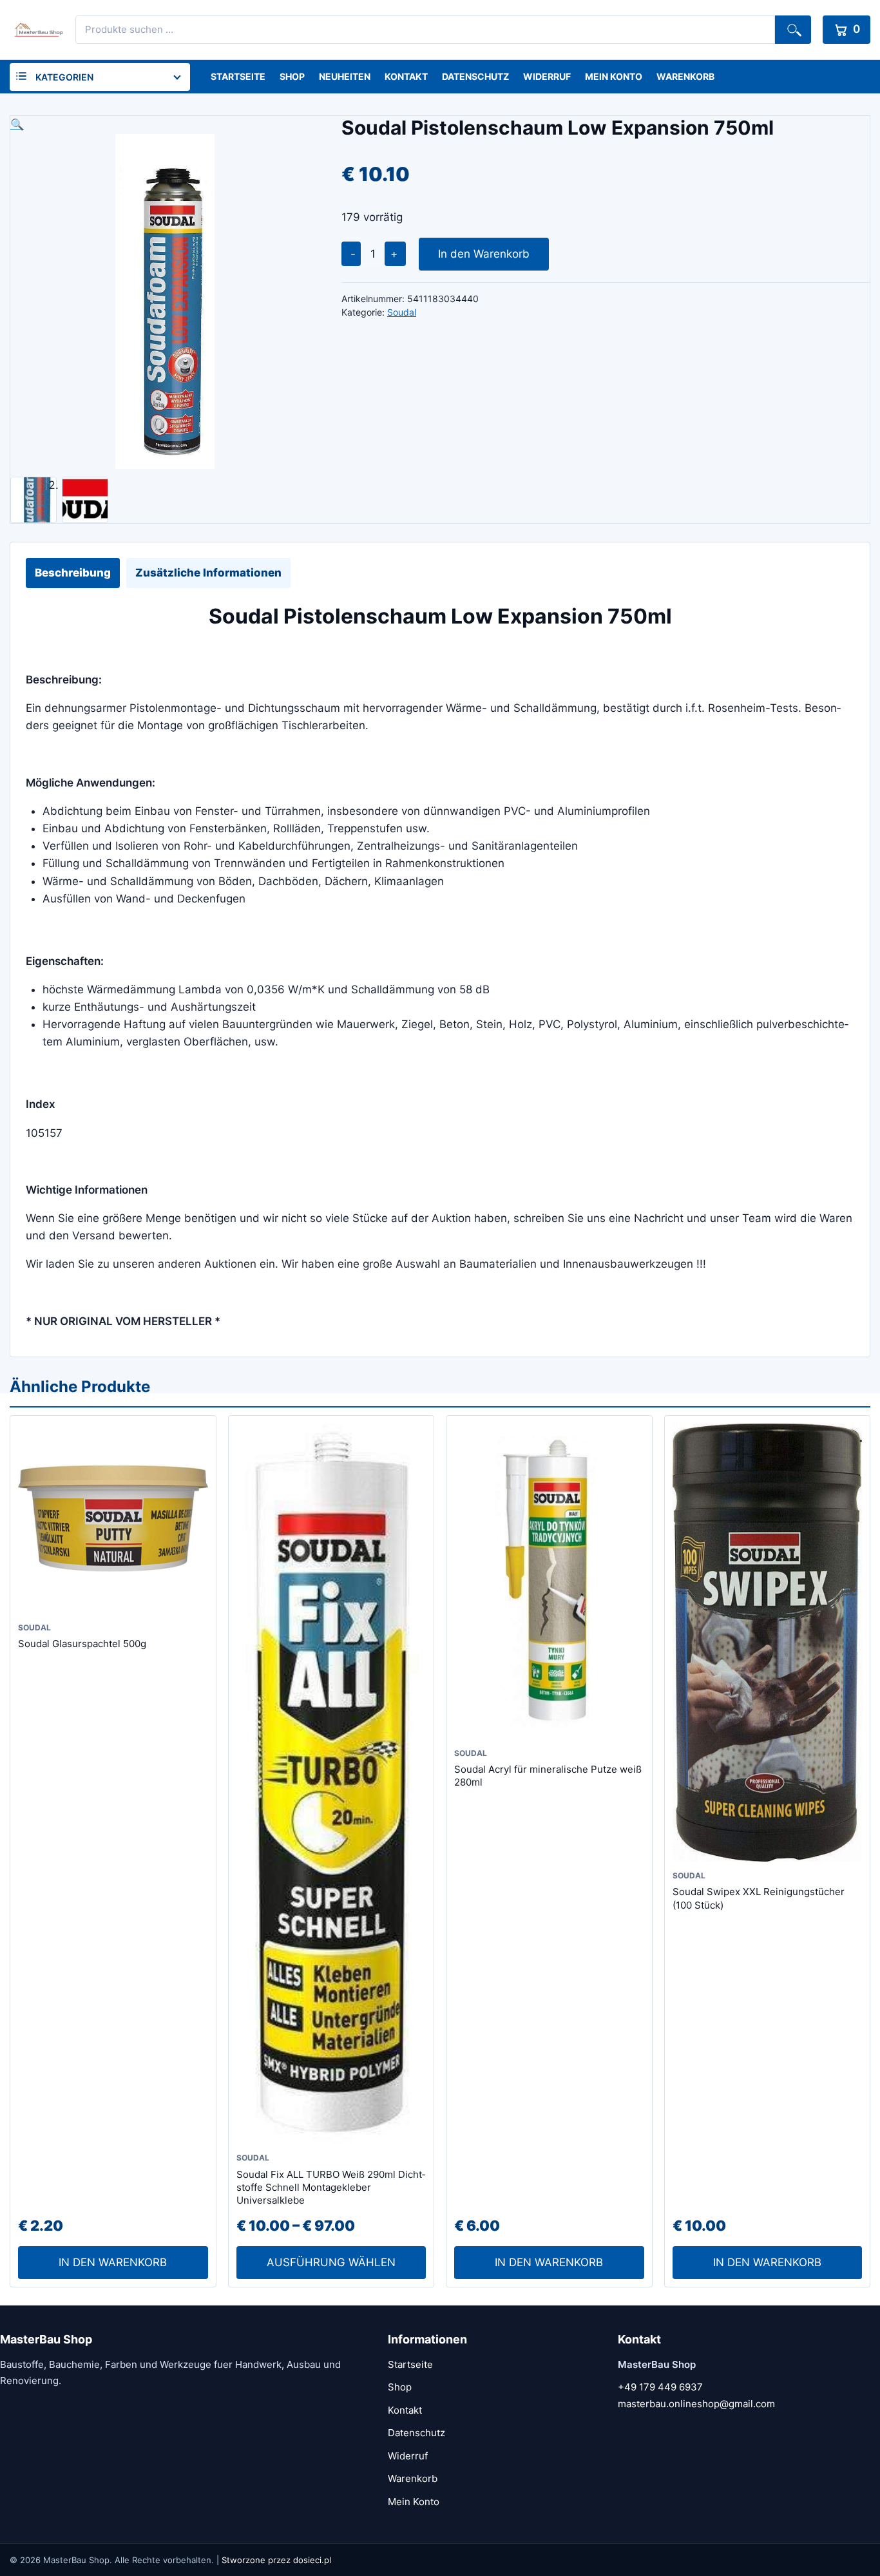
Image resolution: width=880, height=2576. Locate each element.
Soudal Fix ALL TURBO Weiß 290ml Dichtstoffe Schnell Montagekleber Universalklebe (331, 2188)
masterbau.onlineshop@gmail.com (696, 2404)
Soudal (402, 312)
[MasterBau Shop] (37, 30)
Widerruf (547, 76)
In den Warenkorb (484, 254)
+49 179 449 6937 (660, 2387)
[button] (165, 125)
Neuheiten (345, 76)
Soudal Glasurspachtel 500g (82, 1644)
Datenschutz (475, 76)
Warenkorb (685, 76)
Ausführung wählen (331, 2262)
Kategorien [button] (64, 77)
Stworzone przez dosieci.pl (276, 2560)
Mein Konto (614, 76)
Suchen (793, 30)
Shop (292, 76)
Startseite (238, 76)
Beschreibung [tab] (73, 573)
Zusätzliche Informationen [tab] (208, 573)
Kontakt (406, 76)
